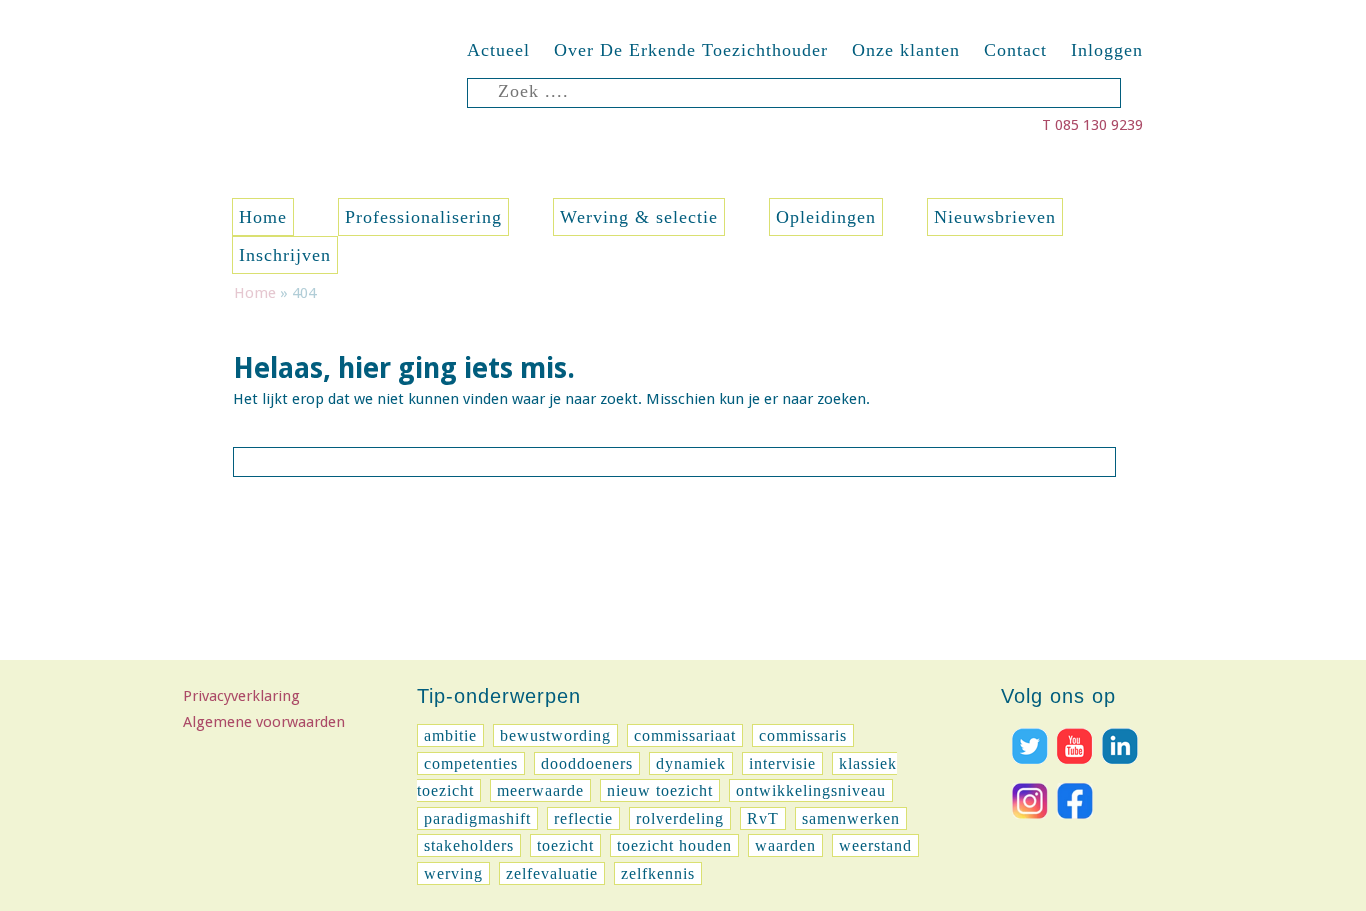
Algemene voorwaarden (264, 722)
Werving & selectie (639, 217)
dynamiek (691, 763)
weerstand (875, 845)
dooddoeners (587, 763)
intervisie (782, 763)
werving (453, 873)
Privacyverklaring (241, 696)
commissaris (803, 735)
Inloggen (1107, 50)
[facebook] (1072, 824)
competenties (471, 763)
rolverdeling (680, 818)
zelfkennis (658, 873)
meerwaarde (540, 790)
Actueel (498, 50)
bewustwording (555, 735)
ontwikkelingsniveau (811, 790)
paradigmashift (477, 818)
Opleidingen (826, 217)
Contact (1015, 50)
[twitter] (1027, 769)
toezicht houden (674, 845)
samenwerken (851, 818)
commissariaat (685, 735)
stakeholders (469, 845)
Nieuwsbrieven (995, 217)
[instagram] (1027, 824)
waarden (785, 845)
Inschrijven (285, 255)
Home (263, 217)
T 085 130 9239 (1092, 125)
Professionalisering (423, 217)
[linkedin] (1117, 769)
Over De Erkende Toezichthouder (691, 50)
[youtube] (1072, 769)
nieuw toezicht (660, 790)
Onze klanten (906, 50)
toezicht (565, 845)
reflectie (583, 818)
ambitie (450, 735)
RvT (763, 818)
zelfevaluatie (552, 873)
